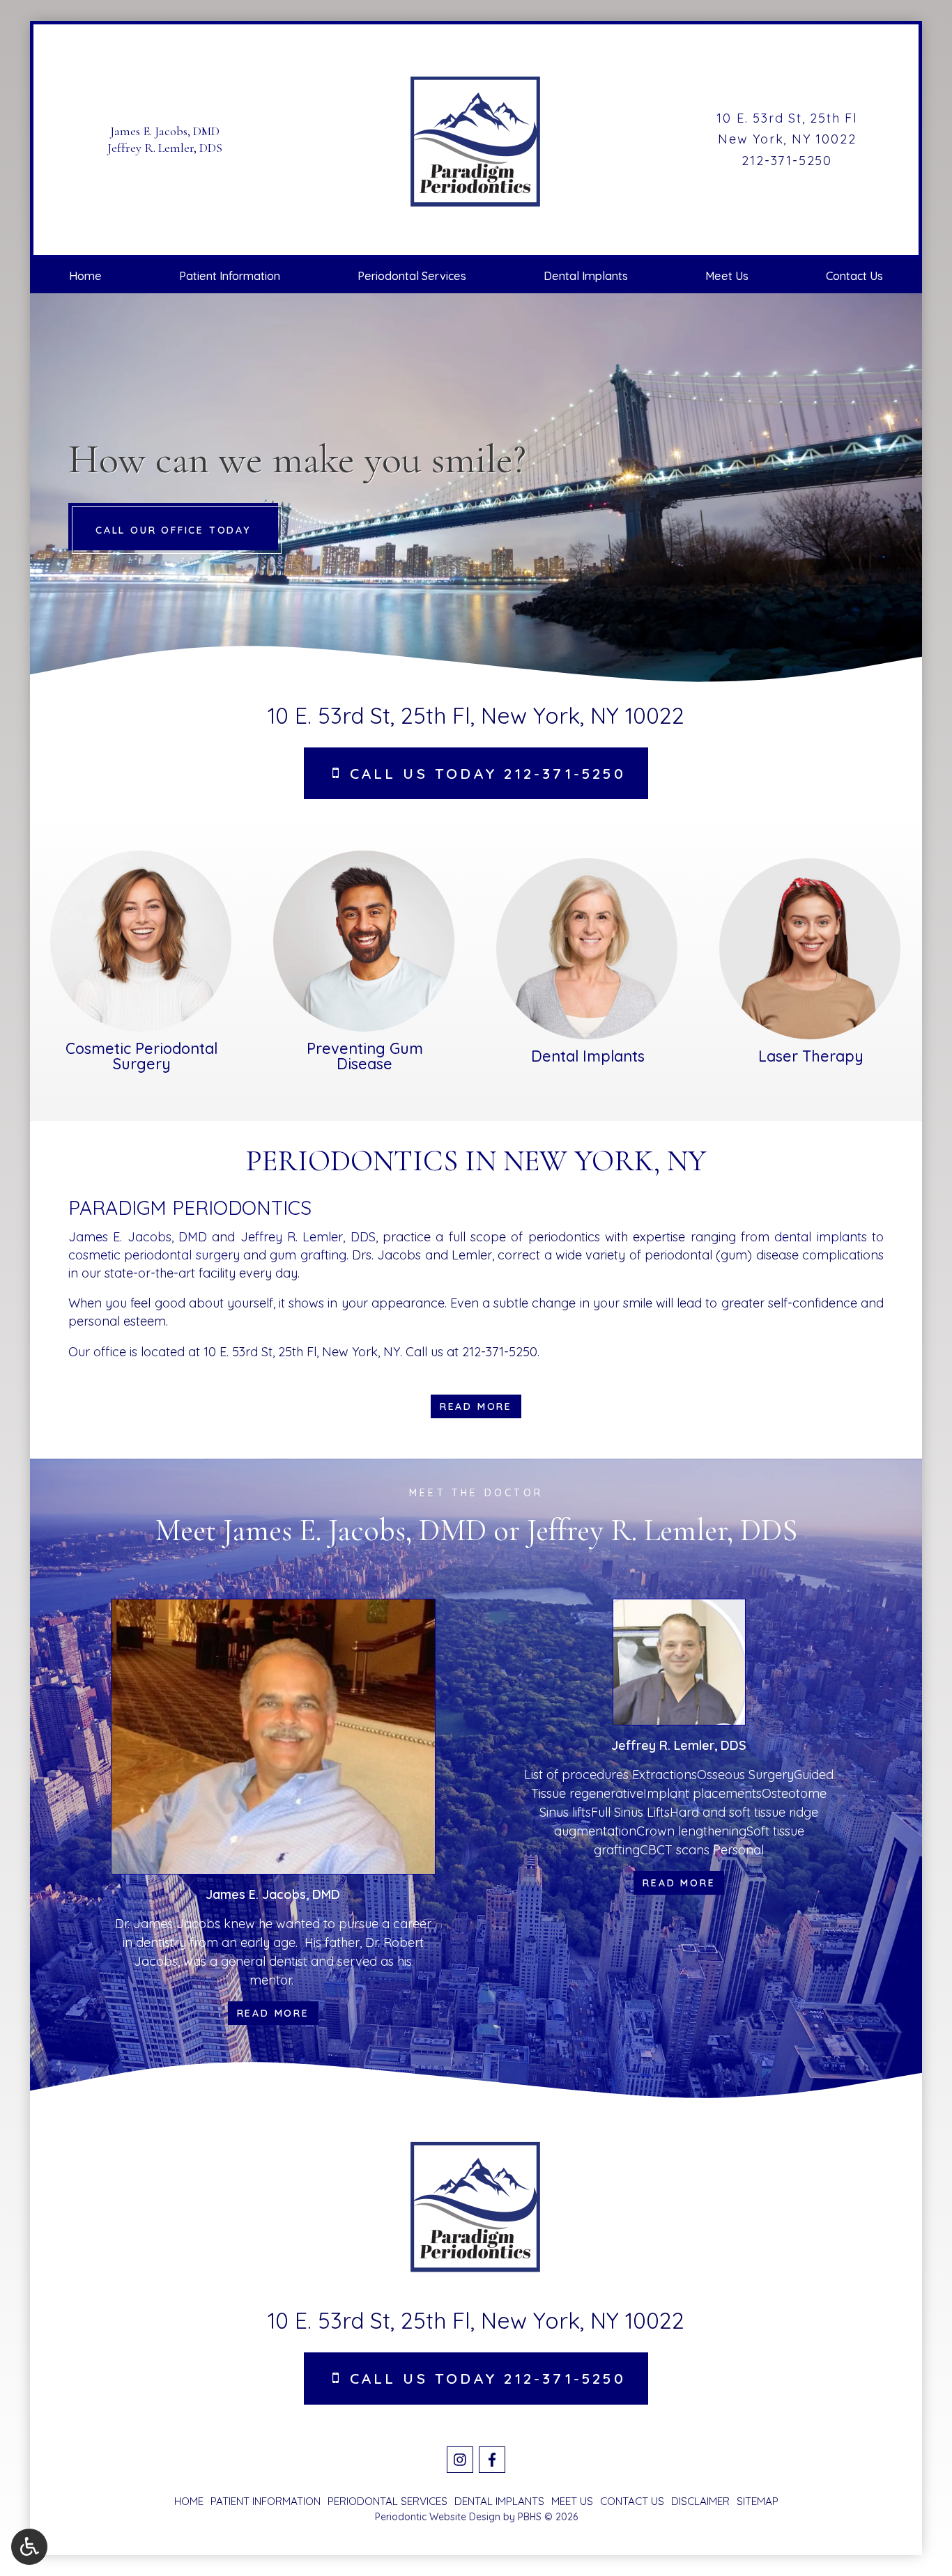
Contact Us (854, 276)
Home (85, 276)
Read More (278, 2013)
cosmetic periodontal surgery (154, 1255)
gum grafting (308, 1255)
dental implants (820, 1237)
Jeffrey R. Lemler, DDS (165, 148)
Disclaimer (700, 2501)
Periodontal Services (412, 276)
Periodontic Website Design (438, 2517)
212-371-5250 (787, 161)
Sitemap (758, 2501)
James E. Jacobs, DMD (165, 131)
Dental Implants (586, 276)
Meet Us (727, 276)
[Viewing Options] (29, 2547)
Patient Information (230, 276)
